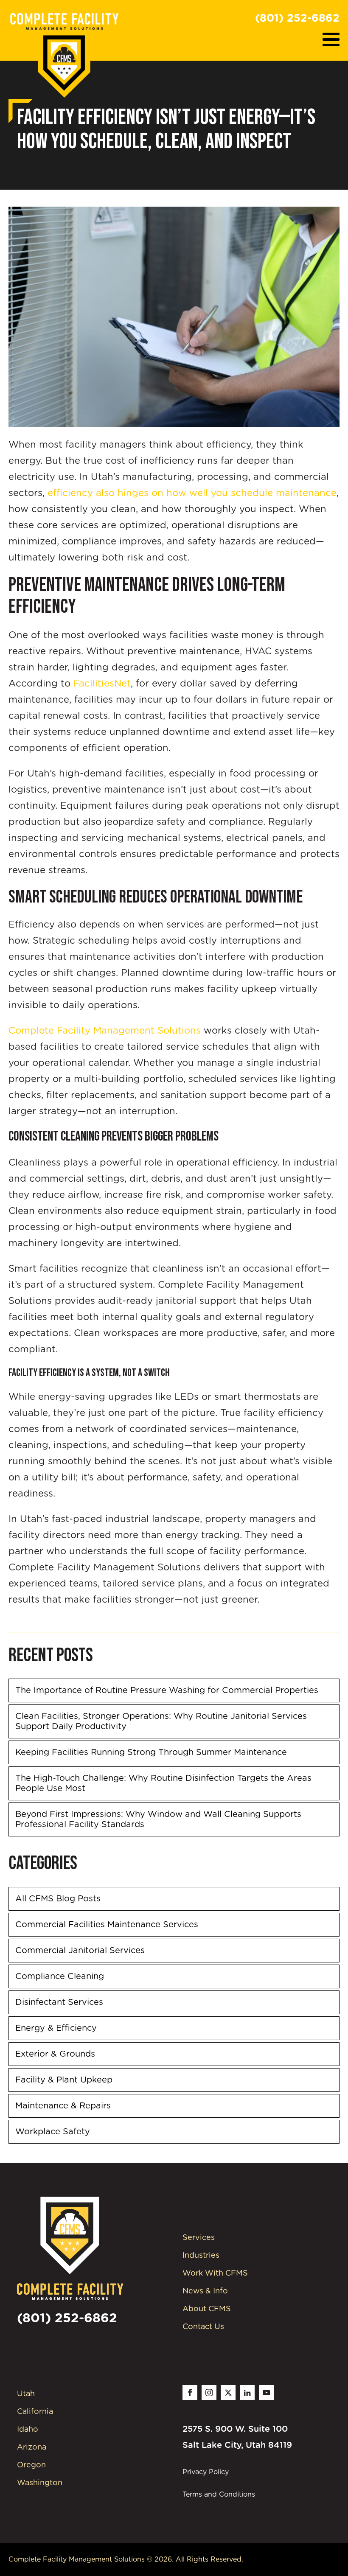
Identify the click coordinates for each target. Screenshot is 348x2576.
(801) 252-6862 (297, 18)
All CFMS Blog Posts (58, 1899)
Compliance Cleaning (60, 1976)
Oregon (31, 2465)
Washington (40, 2483)
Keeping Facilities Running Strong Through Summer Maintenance (151, 1752)
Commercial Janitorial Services (80, 1951)
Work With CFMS (215, 2273)
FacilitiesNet (101, 684)
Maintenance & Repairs (63, 2106)
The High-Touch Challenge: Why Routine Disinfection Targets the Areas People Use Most (163, 1783)
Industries (201, 2256)
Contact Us (203, 2327)
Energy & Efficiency (56, 2028)
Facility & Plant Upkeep (64, 2080)
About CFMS (207, 2309)
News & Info (205, 2291)
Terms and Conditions (219, 2495)
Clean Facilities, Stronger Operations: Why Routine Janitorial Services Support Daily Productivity (161, 1721)
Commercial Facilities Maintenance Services (107, 1925)
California (35, 2412)
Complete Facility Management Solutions (105, 1031)
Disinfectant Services (59, 2002)
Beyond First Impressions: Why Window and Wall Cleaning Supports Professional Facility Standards (158, 1819)
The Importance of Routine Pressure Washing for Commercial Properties (167, 1690)
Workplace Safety (53, 2132)
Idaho (28, 2430)
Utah (26, 2394)
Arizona (32, 2447)
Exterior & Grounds (55, 2054)
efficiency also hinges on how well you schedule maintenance (192, 493)
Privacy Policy (206, 2472)
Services (199, 2238)
